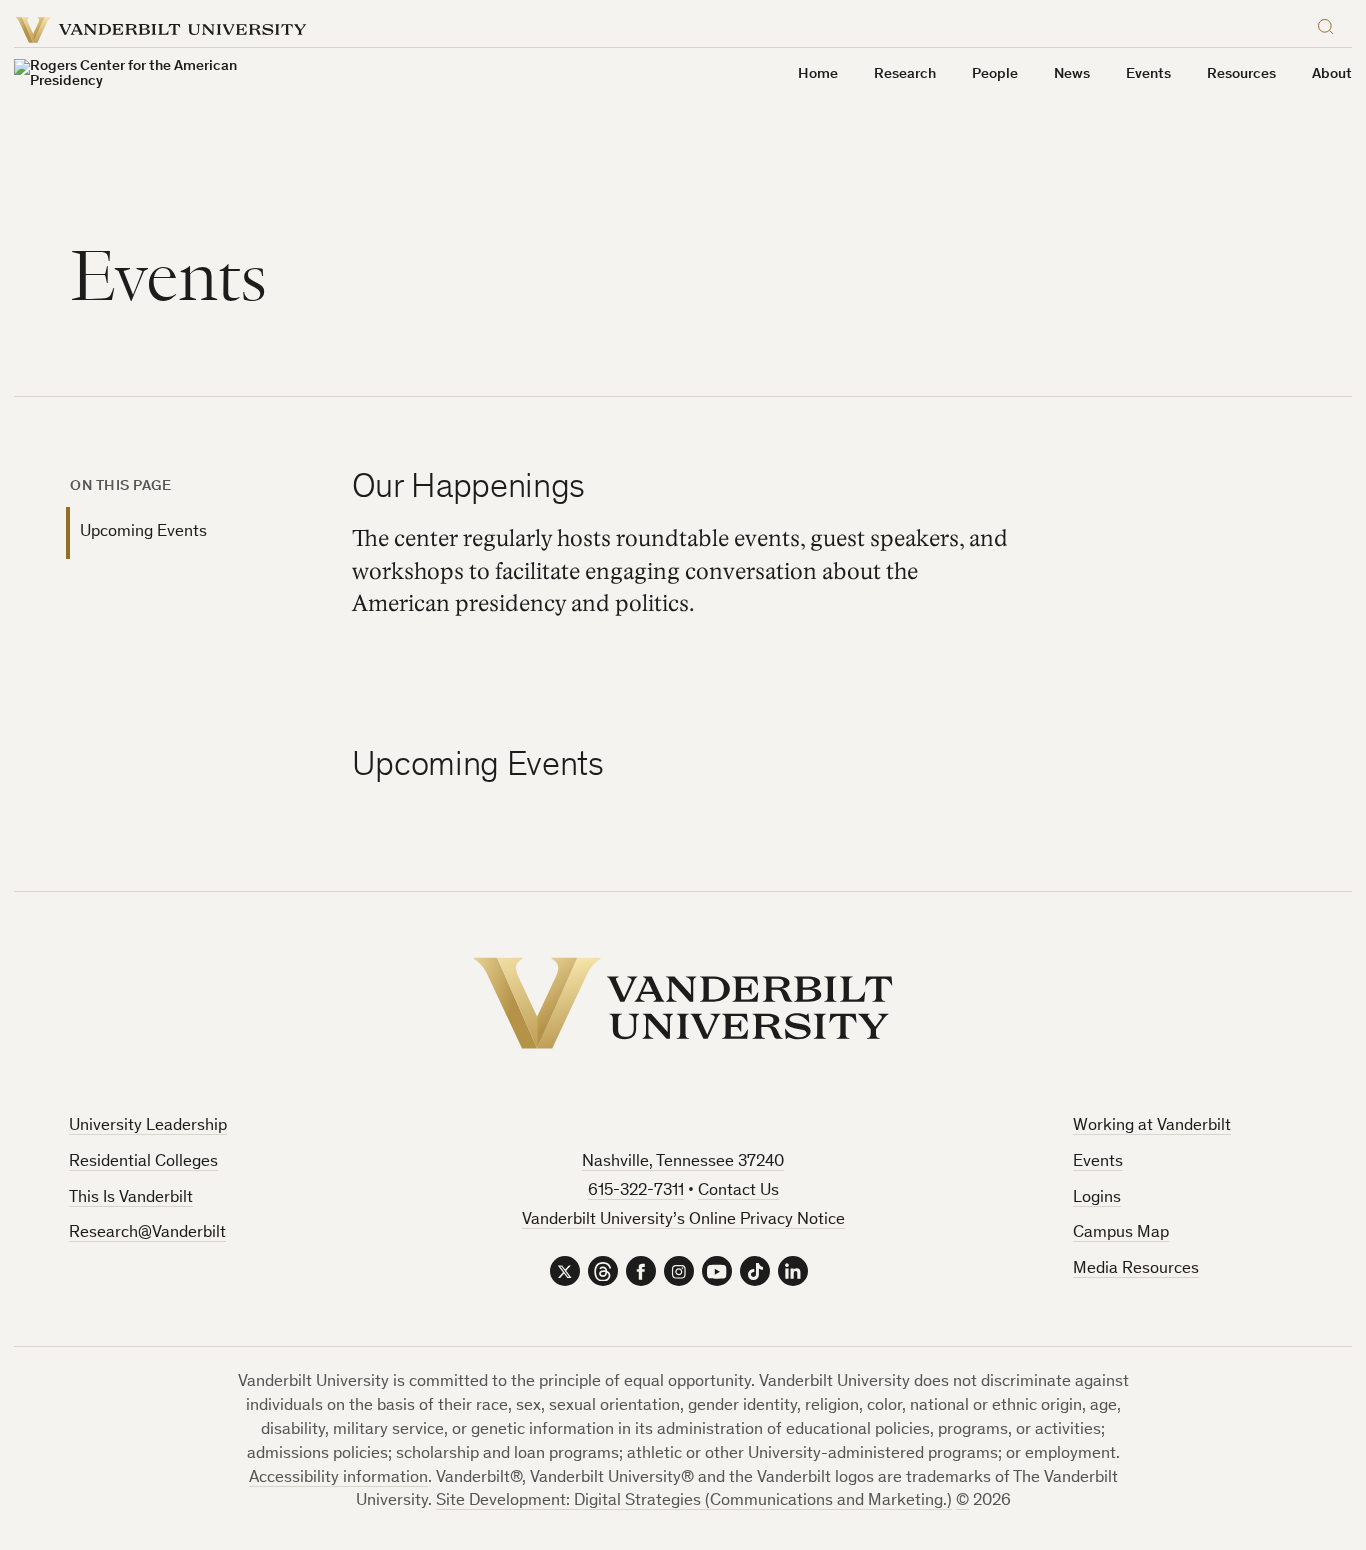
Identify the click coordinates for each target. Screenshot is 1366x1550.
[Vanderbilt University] (683, 1003)
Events (1098, 1162)
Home (818, 74)
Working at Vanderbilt (1152, 1126)
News (1072, 74)
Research (905, 74)
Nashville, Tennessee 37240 (683, 1162)
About (1332, 74)
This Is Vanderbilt (131, 1198)
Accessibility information (338, 1478)
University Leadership (148, 1126)
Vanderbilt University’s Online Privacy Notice (683, 1220)
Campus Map (1121, 1233)
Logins (1097, 1198)
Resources (1241, 74)
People (995, 74)
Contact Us (738, 1191)
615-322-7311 (636, 1191)
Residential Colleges (143, 1162)
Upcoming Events (143, 532)
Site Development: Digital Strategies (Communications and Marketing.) (694, 1501)
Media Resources (1136, 1269)
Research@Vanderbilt (147, 1233)
